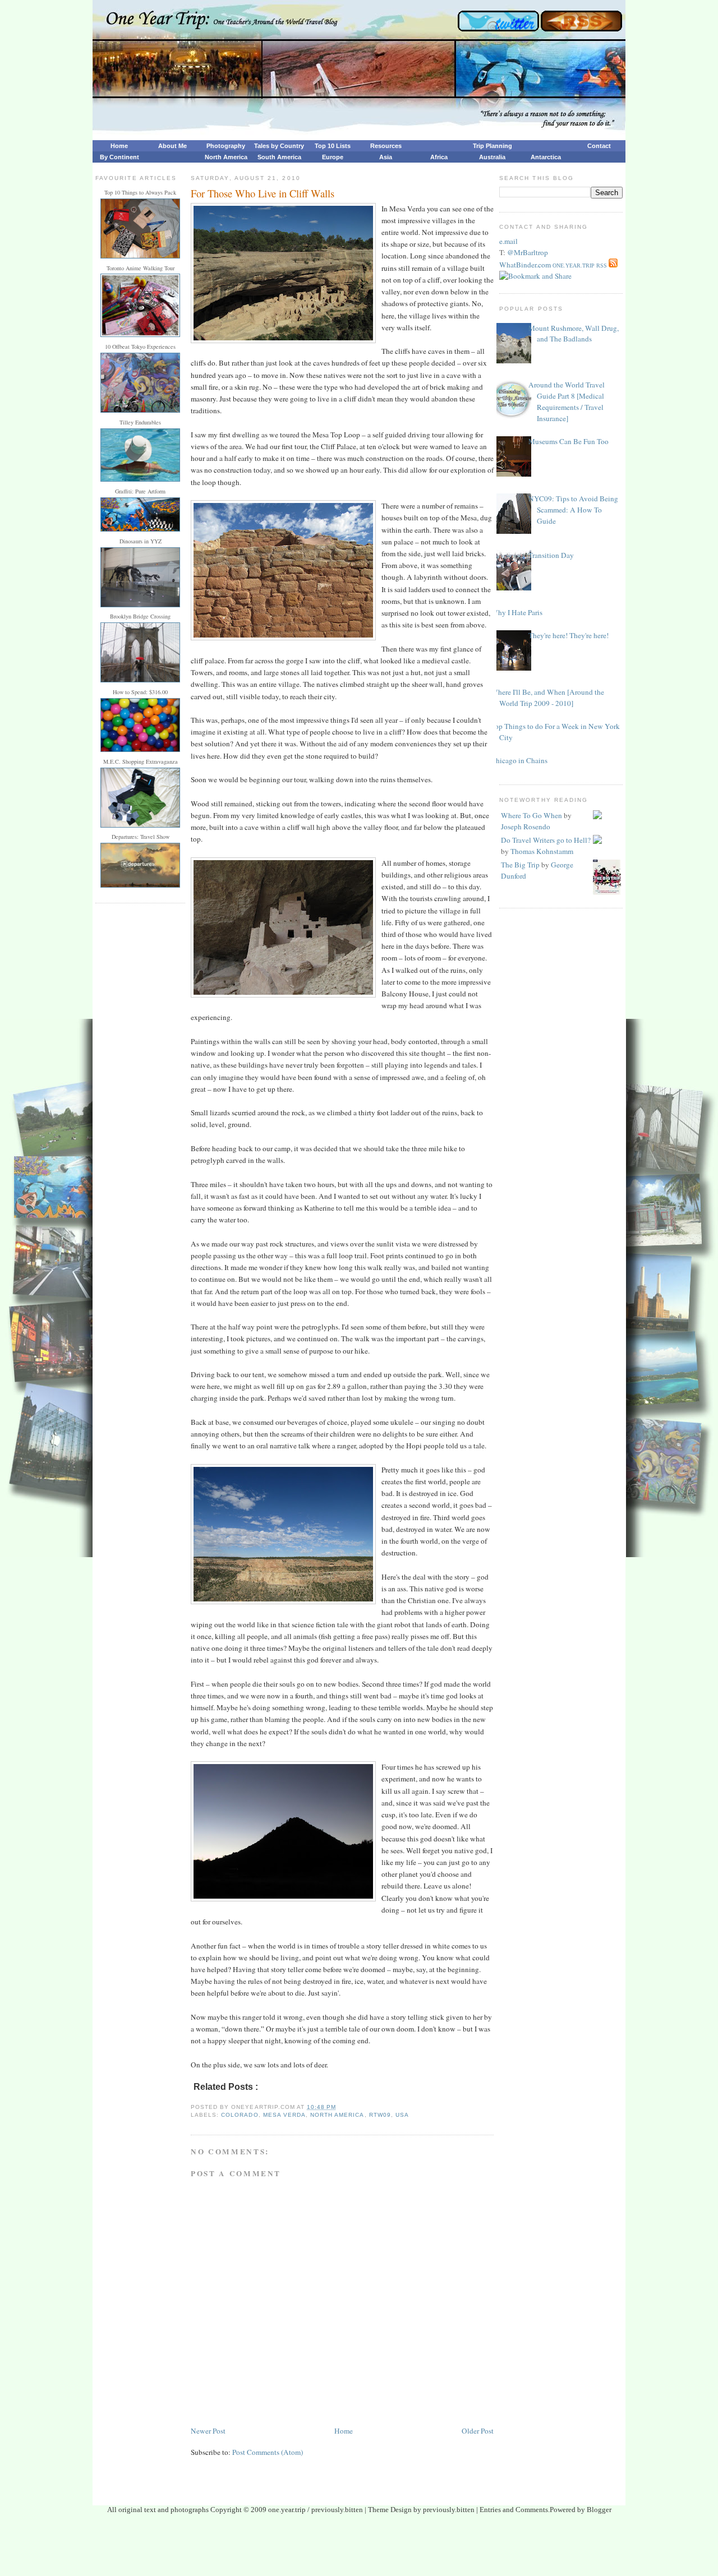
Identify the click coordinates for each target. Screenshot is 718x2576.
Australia (492, 157)
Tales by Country (279, 146)
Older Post (478, 2431)
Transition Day (551, 555)
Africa (439, 157)
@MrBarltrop (528, 252)
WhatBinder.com (525, 265)
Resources (386, 146)
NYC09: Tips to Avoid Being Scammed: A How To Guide (573, 510)
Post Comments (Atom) (268, 2452)
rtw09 (380, 2115)
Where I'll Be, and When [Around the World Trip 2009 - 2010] (547, 698)
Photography (226, 146)
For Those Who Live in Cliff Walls (263, 193)
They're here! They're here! (569, 635)
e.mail (508, 241)
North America (226, 157)
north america (337, 2115)
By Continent (119, 157)
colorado (240, 2115)
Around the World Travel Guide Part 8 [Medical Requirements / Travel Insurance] (567, 401)
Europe (333, 157)
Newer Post (208, 2431)
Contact (599, 146)
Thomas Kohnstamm (542, 851)
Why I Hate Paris (517, 612)
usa (402, 2115)
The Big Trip (520, 865)
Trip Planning (493, 146)
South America (279, 157)
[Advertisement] (359, 2549)
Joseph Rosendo (526, 827)
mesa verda (284, 2115)
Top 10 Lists (333, 146)
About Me (172, 146)
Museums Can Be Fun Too (569, 441)
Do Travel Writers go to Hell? (546, 840)
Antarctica (546, 157)
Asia (386, 157)
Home (119, 146)
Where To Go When (531, 815)
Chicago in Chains (519, 760)
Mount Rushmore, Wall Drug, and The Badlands (574, 334)
